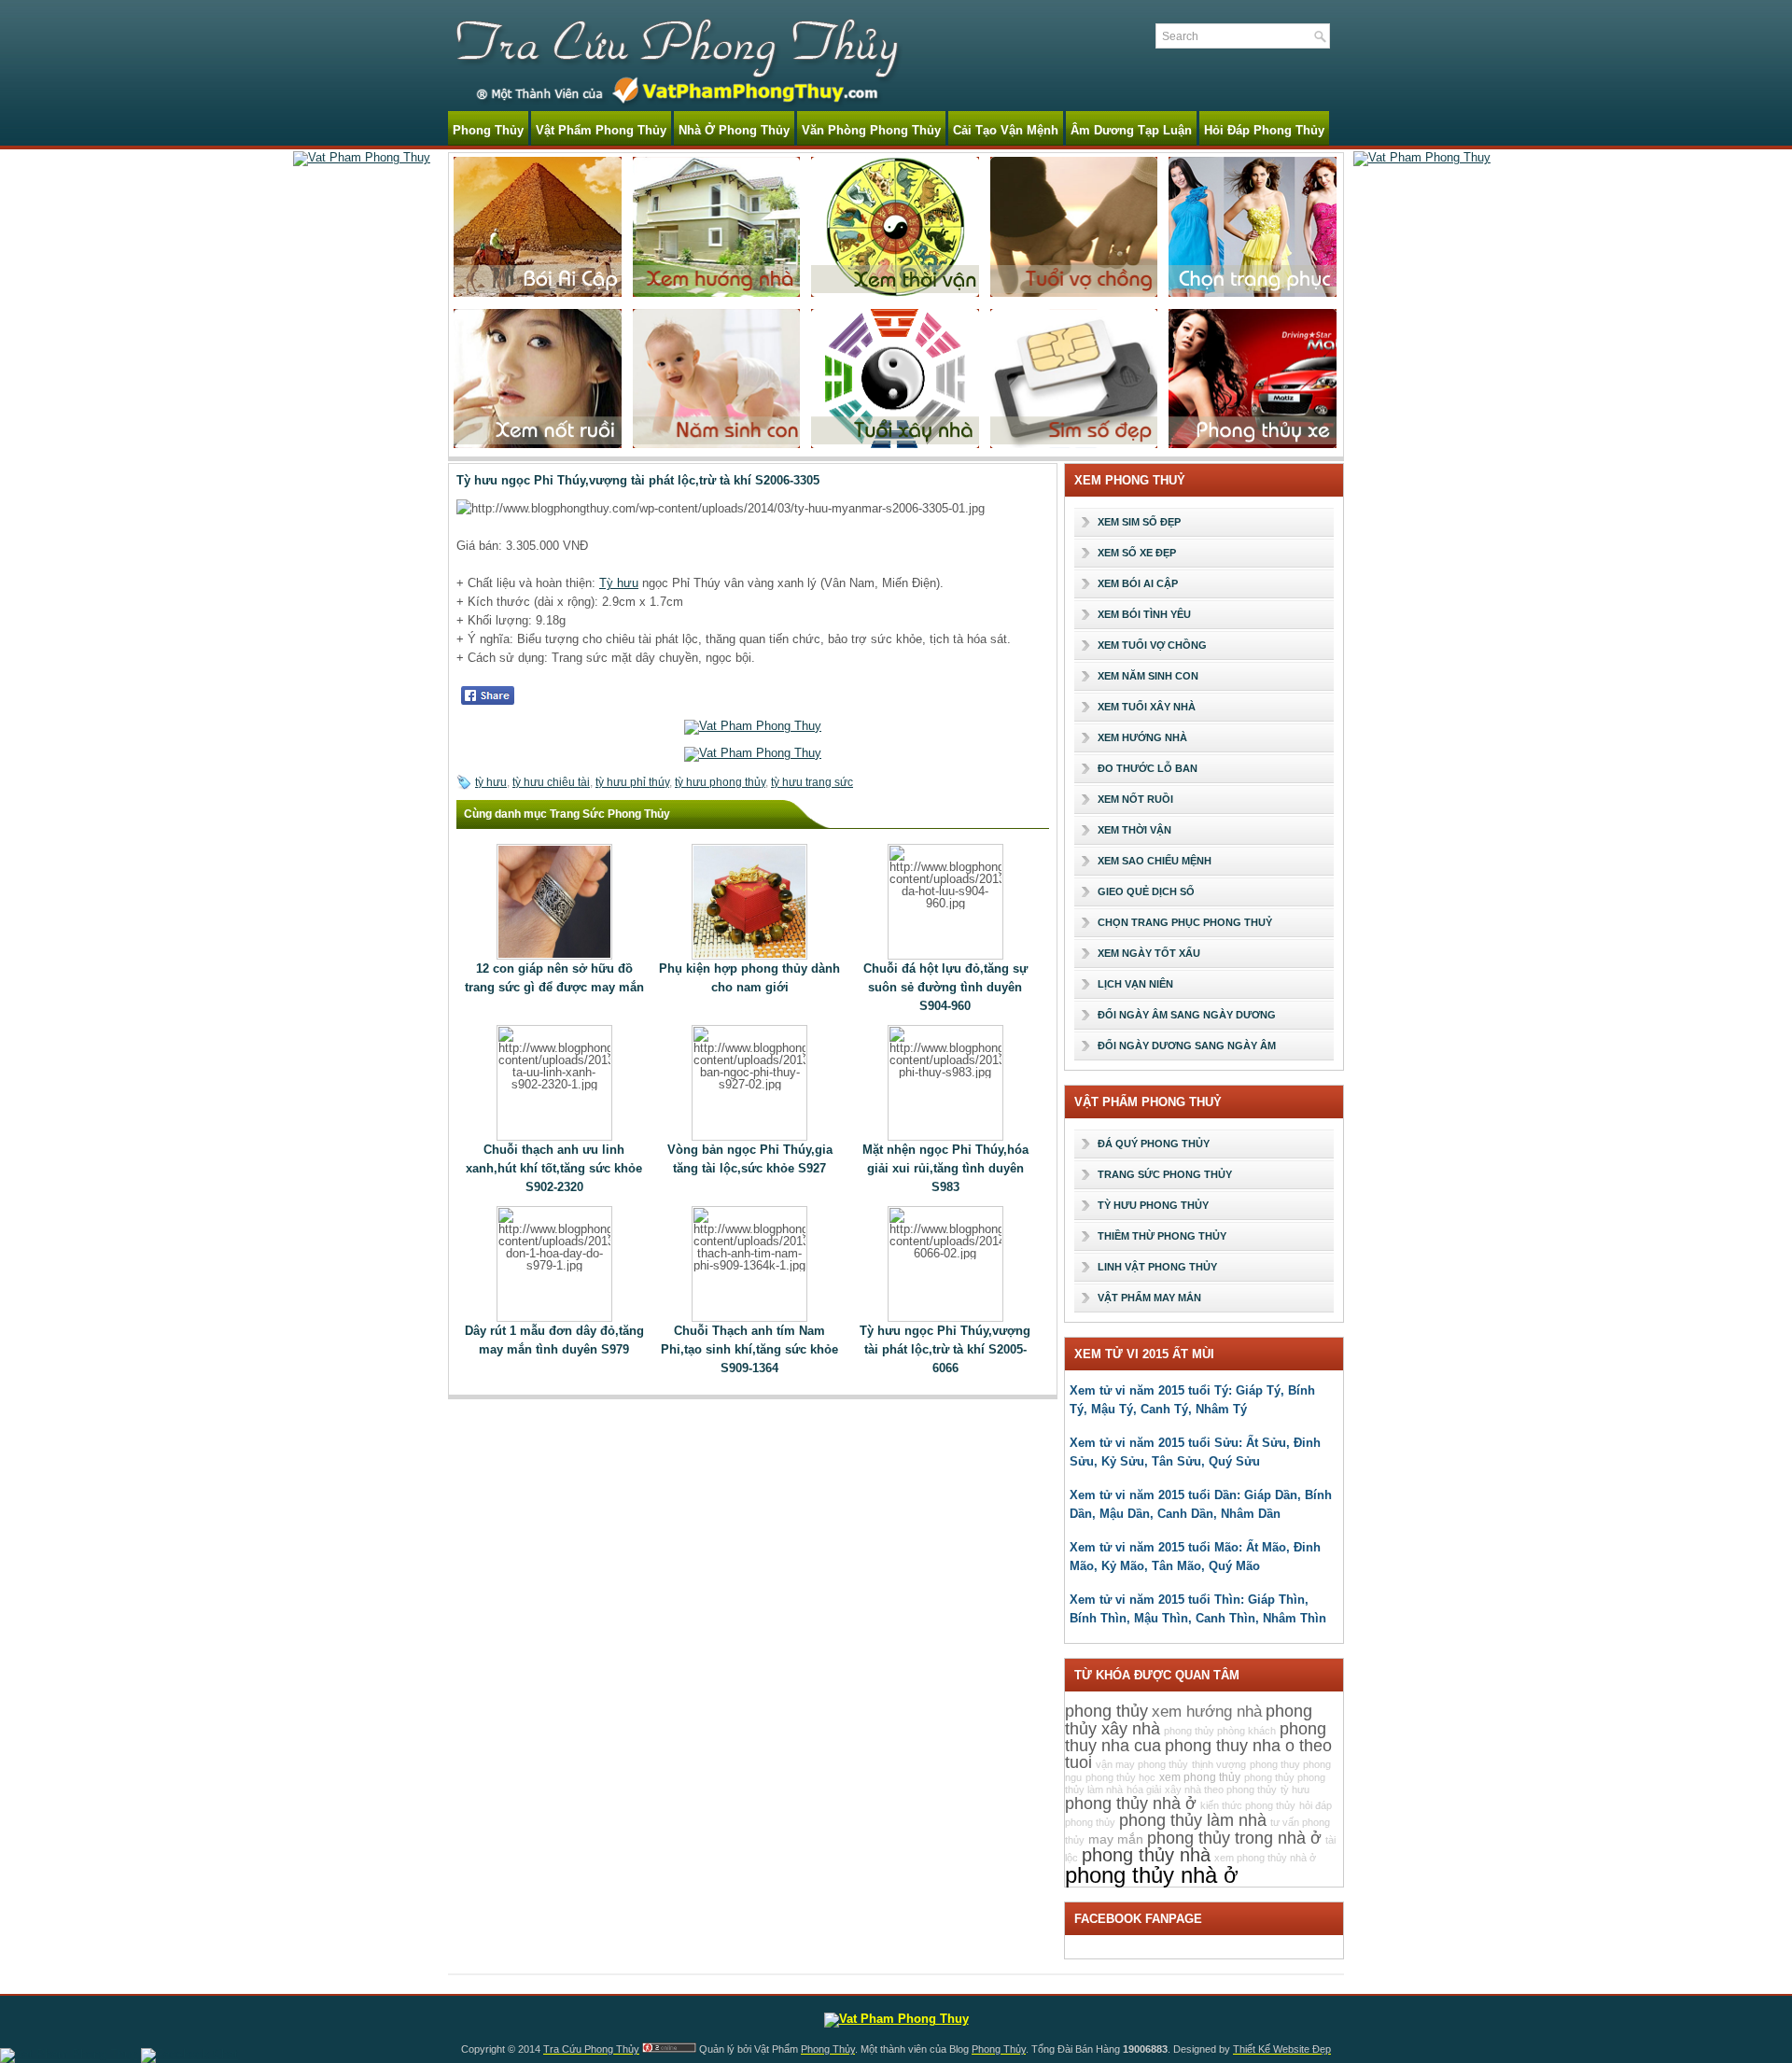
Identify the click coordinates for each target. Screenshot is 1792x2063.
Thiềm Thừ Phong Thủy (1162, 1236)
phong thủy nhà (1146, 1855)
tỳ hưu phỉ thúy (632, 782)
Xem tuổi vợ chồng (1152, 645)
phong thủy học (1120, 1777)
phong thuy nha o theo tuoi (1198, 1754)
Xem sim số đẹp (1139, 522)
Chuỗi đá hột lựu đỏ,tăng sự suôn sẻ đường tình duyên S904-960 (945, 987)
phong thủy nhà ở (1152, 1875)
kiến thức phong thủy (1248, 1805)
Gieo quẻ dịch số (1146, 891)
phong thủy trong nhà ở (1234, 1838)
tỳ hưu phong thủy (720, 782)
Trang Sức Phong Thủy (1165, 1174)
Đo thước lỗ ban (1148, 768)
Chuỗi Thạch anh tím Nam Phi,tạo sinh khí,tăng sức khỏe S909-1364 (749, 1349)
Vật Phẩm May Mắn (1149, 1298)
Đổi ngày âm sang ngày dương (1187, 1015)
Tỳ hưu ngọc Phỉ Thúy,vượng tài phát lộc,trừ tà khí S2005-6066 (945, 1349)
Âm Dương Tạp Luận (1131, 130)
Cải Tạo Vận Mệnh (1006, 130)
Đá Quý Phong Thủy (1154, 1144)
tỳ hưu (491, 782)
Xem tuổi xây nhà (1147, 707)
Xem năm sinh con (1148, 676)
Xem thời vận (1134, 830)
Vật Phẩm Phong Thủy (601, 130)
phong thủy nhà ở (1131, 1803)
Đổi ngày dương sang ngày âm (1187, 1046)
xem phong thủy (1200, 1777)
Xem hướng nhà (1142, 737)
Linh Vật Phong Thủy (1157, 1267)
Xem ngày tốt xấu (1149, 953)
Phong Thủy (488, 130)
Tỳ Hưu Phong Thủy (1153, 1205)
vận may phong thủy (1142, 1764)
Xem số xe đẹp (1137, 553)
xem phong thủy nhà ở (1265, 1858)
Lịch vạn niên (1135, 984)
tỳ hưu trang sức (812, 782)
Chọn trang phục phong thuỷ (1185, 922)
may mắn (1116, 1839)
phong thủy (1106, 1711)
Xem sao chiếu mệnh (1155, 861)
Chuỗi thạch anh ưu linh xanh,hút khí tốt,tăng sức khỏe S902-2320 (554, 1168)
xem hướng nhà (1207, 1712)
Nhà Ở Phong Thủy (734, 130)
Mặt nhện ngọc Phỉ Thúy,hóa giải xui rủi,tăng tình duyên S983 (945, 1168)
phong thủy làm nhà (1193, 1820)
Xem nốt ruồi (1135, 799)
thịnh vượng (1219, 1764)
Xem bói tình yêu (1144, 614)
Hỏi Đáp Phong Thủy (1264, 130)
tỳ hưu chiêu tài (551, 782)
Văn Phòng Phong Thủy (871, 130)
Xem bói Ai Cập (1138, 583)
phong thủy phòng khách (1220, 1731)
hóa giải (1144, 1789)
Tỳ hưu (619, 583)
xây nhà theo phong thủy (1221, 1789)
